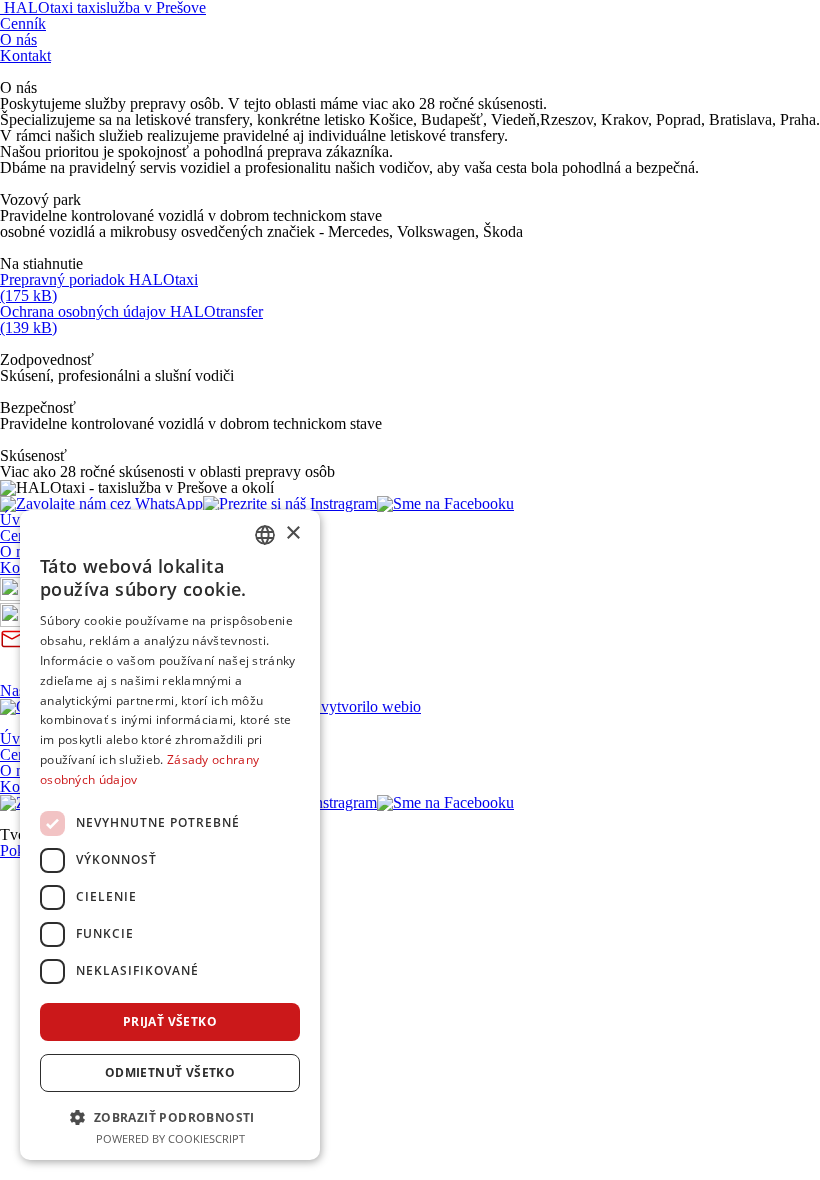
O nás (18, 39)
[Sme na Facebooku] (445, 503)
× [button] (292, 533)
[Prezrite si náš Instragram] (290, 503)
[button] (170, 1115)
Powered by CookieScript (170, 1138)
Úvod (18, 519)
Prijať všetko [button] (170, 1021)
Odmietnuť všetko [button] (170, 1072)
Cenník (23, 23)
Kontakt (25, 55)
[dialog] (170, 835)
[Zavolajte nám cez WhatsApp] (101, 503)
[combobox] (265, 535)
